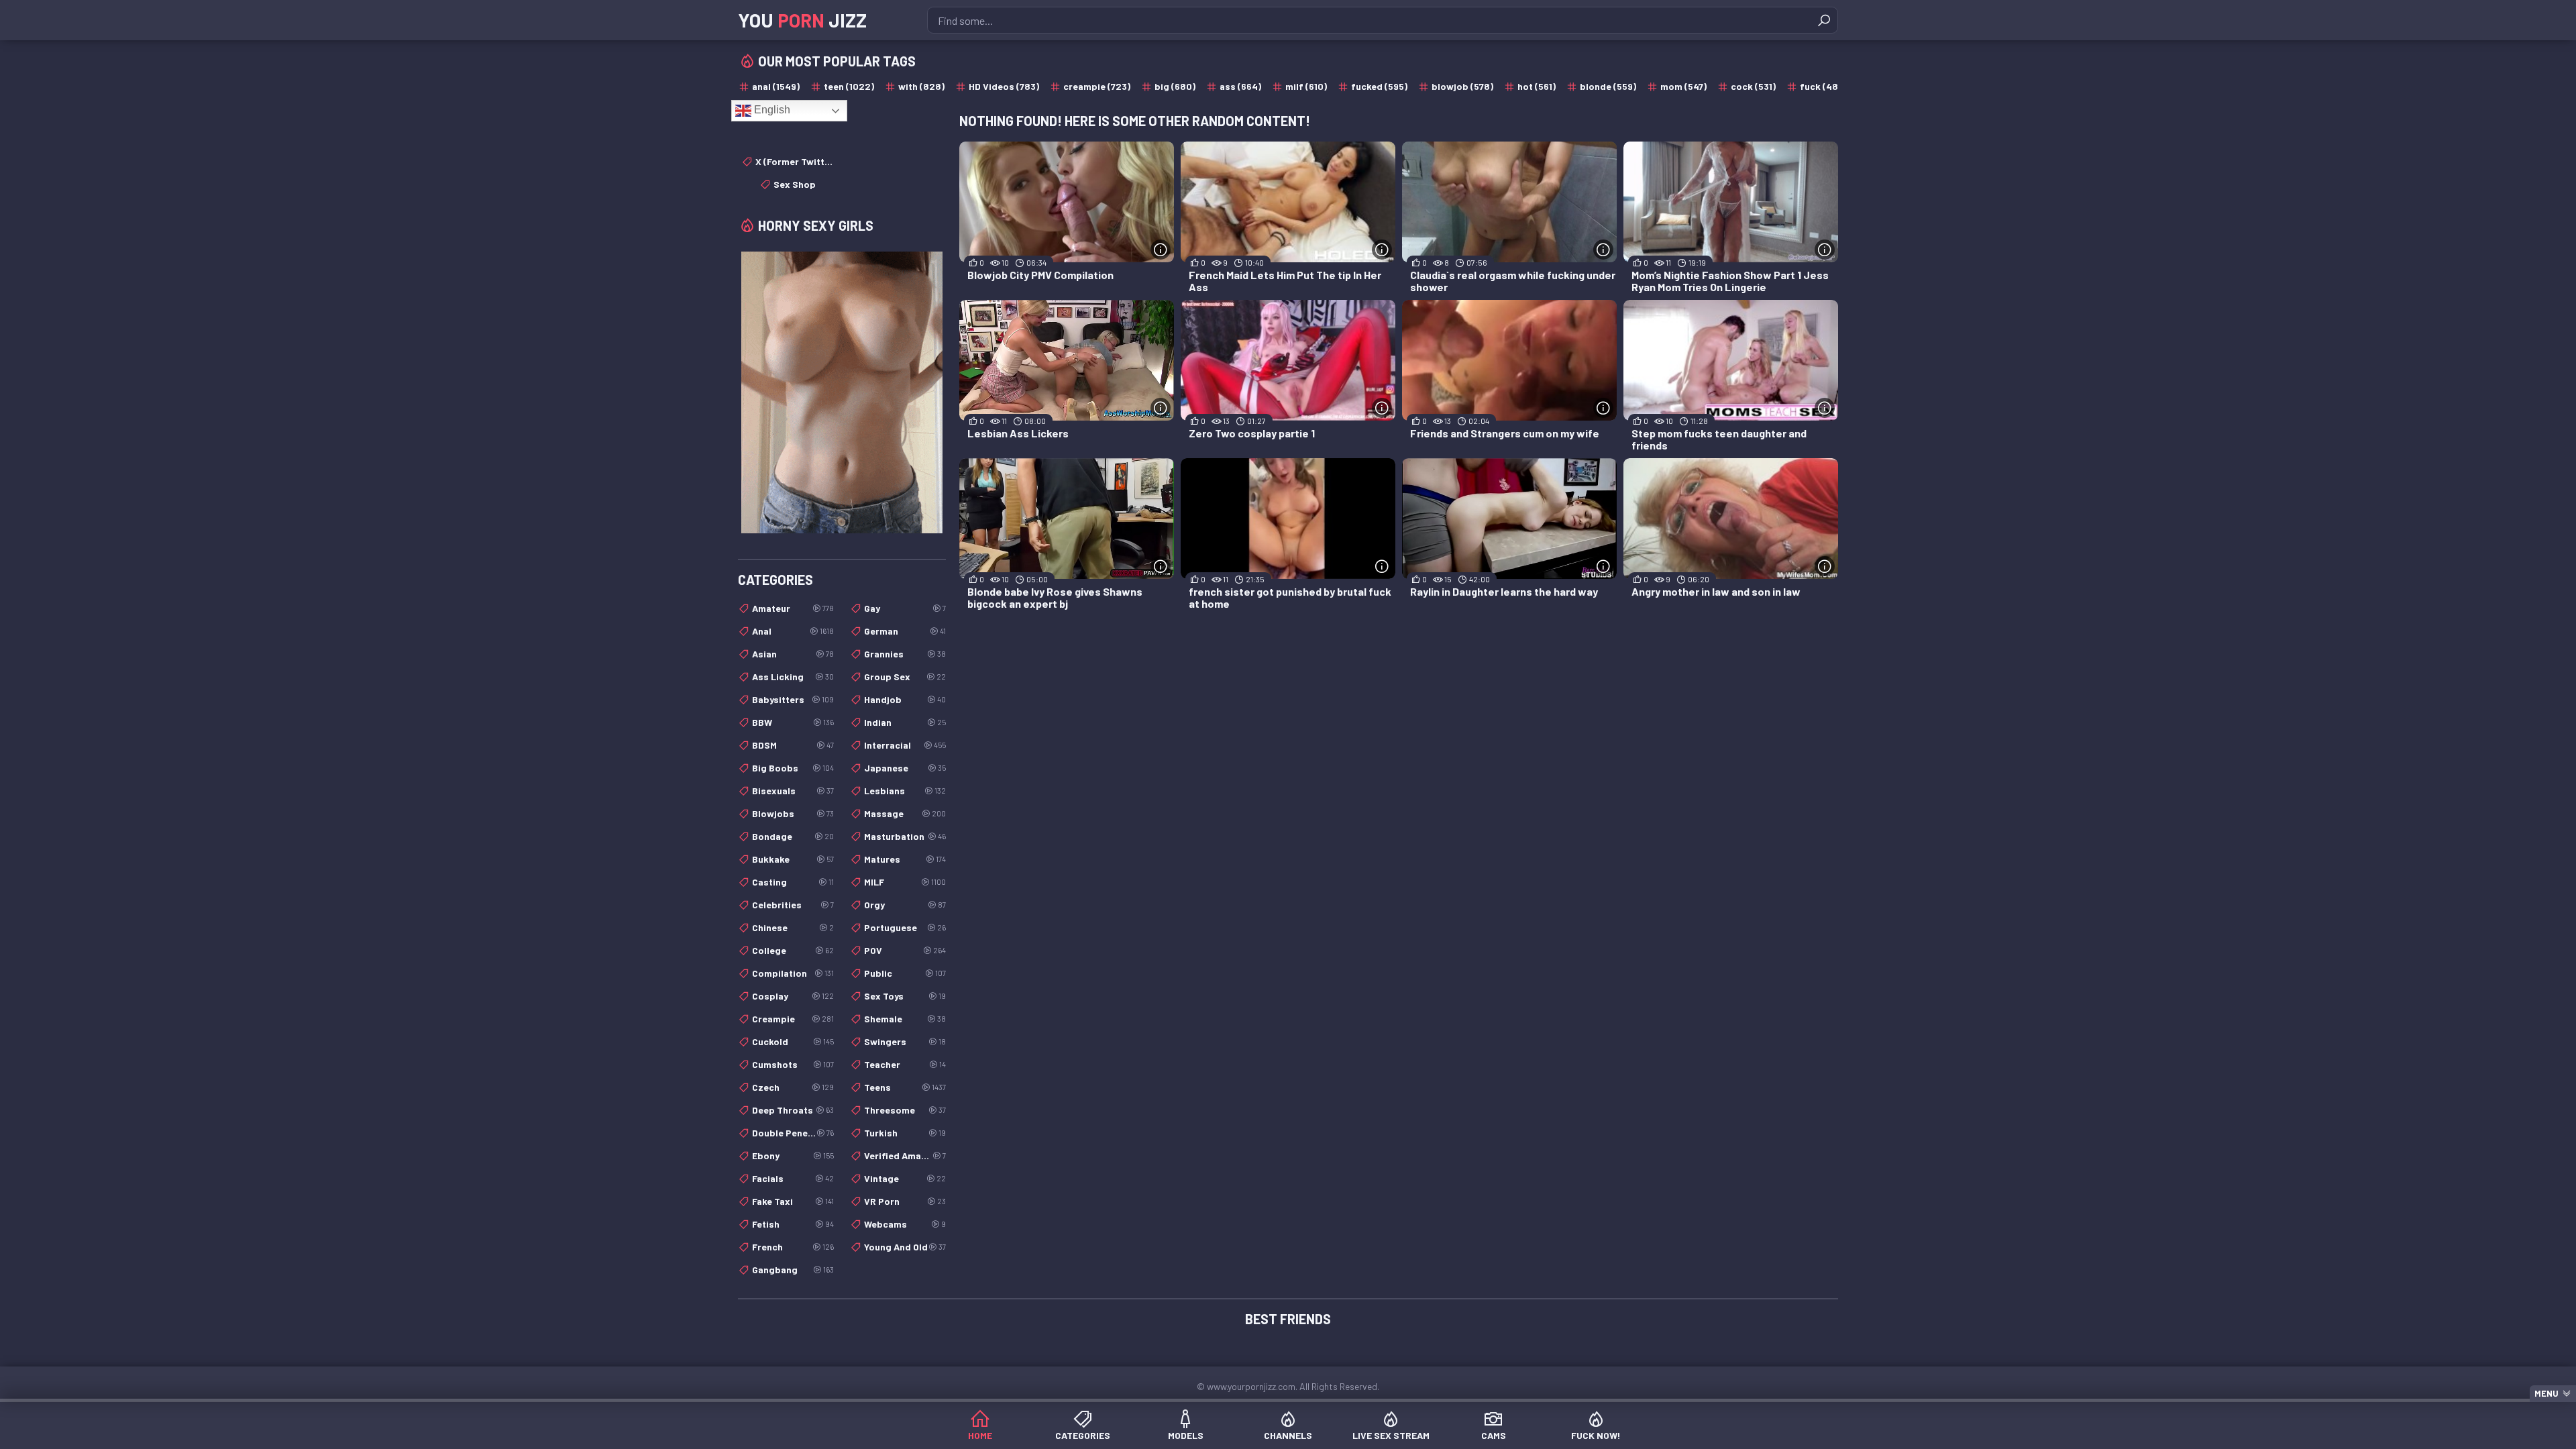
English (771, 110)
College (793, 950)
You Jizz (802, 20)
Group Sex (905, 677)
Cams (1494, 1435)
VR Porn (905, 1201)
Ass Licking (793, 677)
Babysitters (793, 699)
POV (905, 950)
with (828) (921, 86)
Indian (905, 722)
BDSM (793, 745)
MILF (905, 882)
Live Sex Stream (1391, 1435)
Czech (793, 1087)
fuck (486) (1823, 86)
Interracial (905, 745)
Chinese (793, 927)
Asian (793, 654)
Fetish (793, 1224)
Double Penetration (793, 1133)
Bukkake (793, 859)
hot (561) (1537, 86)
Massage (905, 813)
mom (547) (1683, 86)
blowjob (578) (1462, 86)
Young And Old (905, 1247)
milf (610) (1306, 86)
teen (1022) (849, 86)
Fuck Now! (1596, 1435)
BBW (793, 722)
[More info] (1161, 250)
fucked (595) (1379, 86)
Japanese (905, 768)
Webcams (905, 1224)
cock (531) (1753, 86)
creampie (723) (1097, 86)
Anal (793, 631)
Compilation (793, 973)
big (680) (1175, 86)
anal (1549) (776, 86)
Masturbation (905, 836)
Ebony (793, 1156)
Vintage (905, 1178)
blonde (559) (1608, 86)
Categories (1083, 1435)
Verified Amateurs (905, 1156)
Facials (793, 1178)
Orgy (905, 905)
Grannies (905, 654)
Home (980, 1435)
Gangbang (793, 1270)
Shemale (905, 1019)
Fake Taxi (793, 1201)
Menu (2546, 1393)
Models (1186, 1435)
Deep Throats (793, 1110)
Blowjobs (793, 813)
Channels (1288, 1435)
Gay (905, 608)
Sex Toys (905, 996)
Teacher (905, 1064)
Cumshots (793, 1064)
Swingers (905, 1041)
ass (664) (1240, 86)
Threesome (905, 1110)
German (905, 631)
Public (905, 973)
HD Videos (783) (1004, 86)
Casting (793, 882)
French (793, 1247)
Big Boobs (793, 768)
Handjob (905, 699)
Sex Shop (795, 184)
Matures (905, 859)
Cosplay (793, 996)
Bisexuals (793, 791)
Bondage (793, 836)
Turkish (905, 1133)
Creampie (793, 1019)
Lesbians (905, 791)
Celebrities (793, 905)
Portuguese (905, 927)
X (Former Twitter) (795, 161)
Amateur (793, 608)
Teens (905, 1087)
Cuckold (793, 1041)
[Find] (1824, 20)
